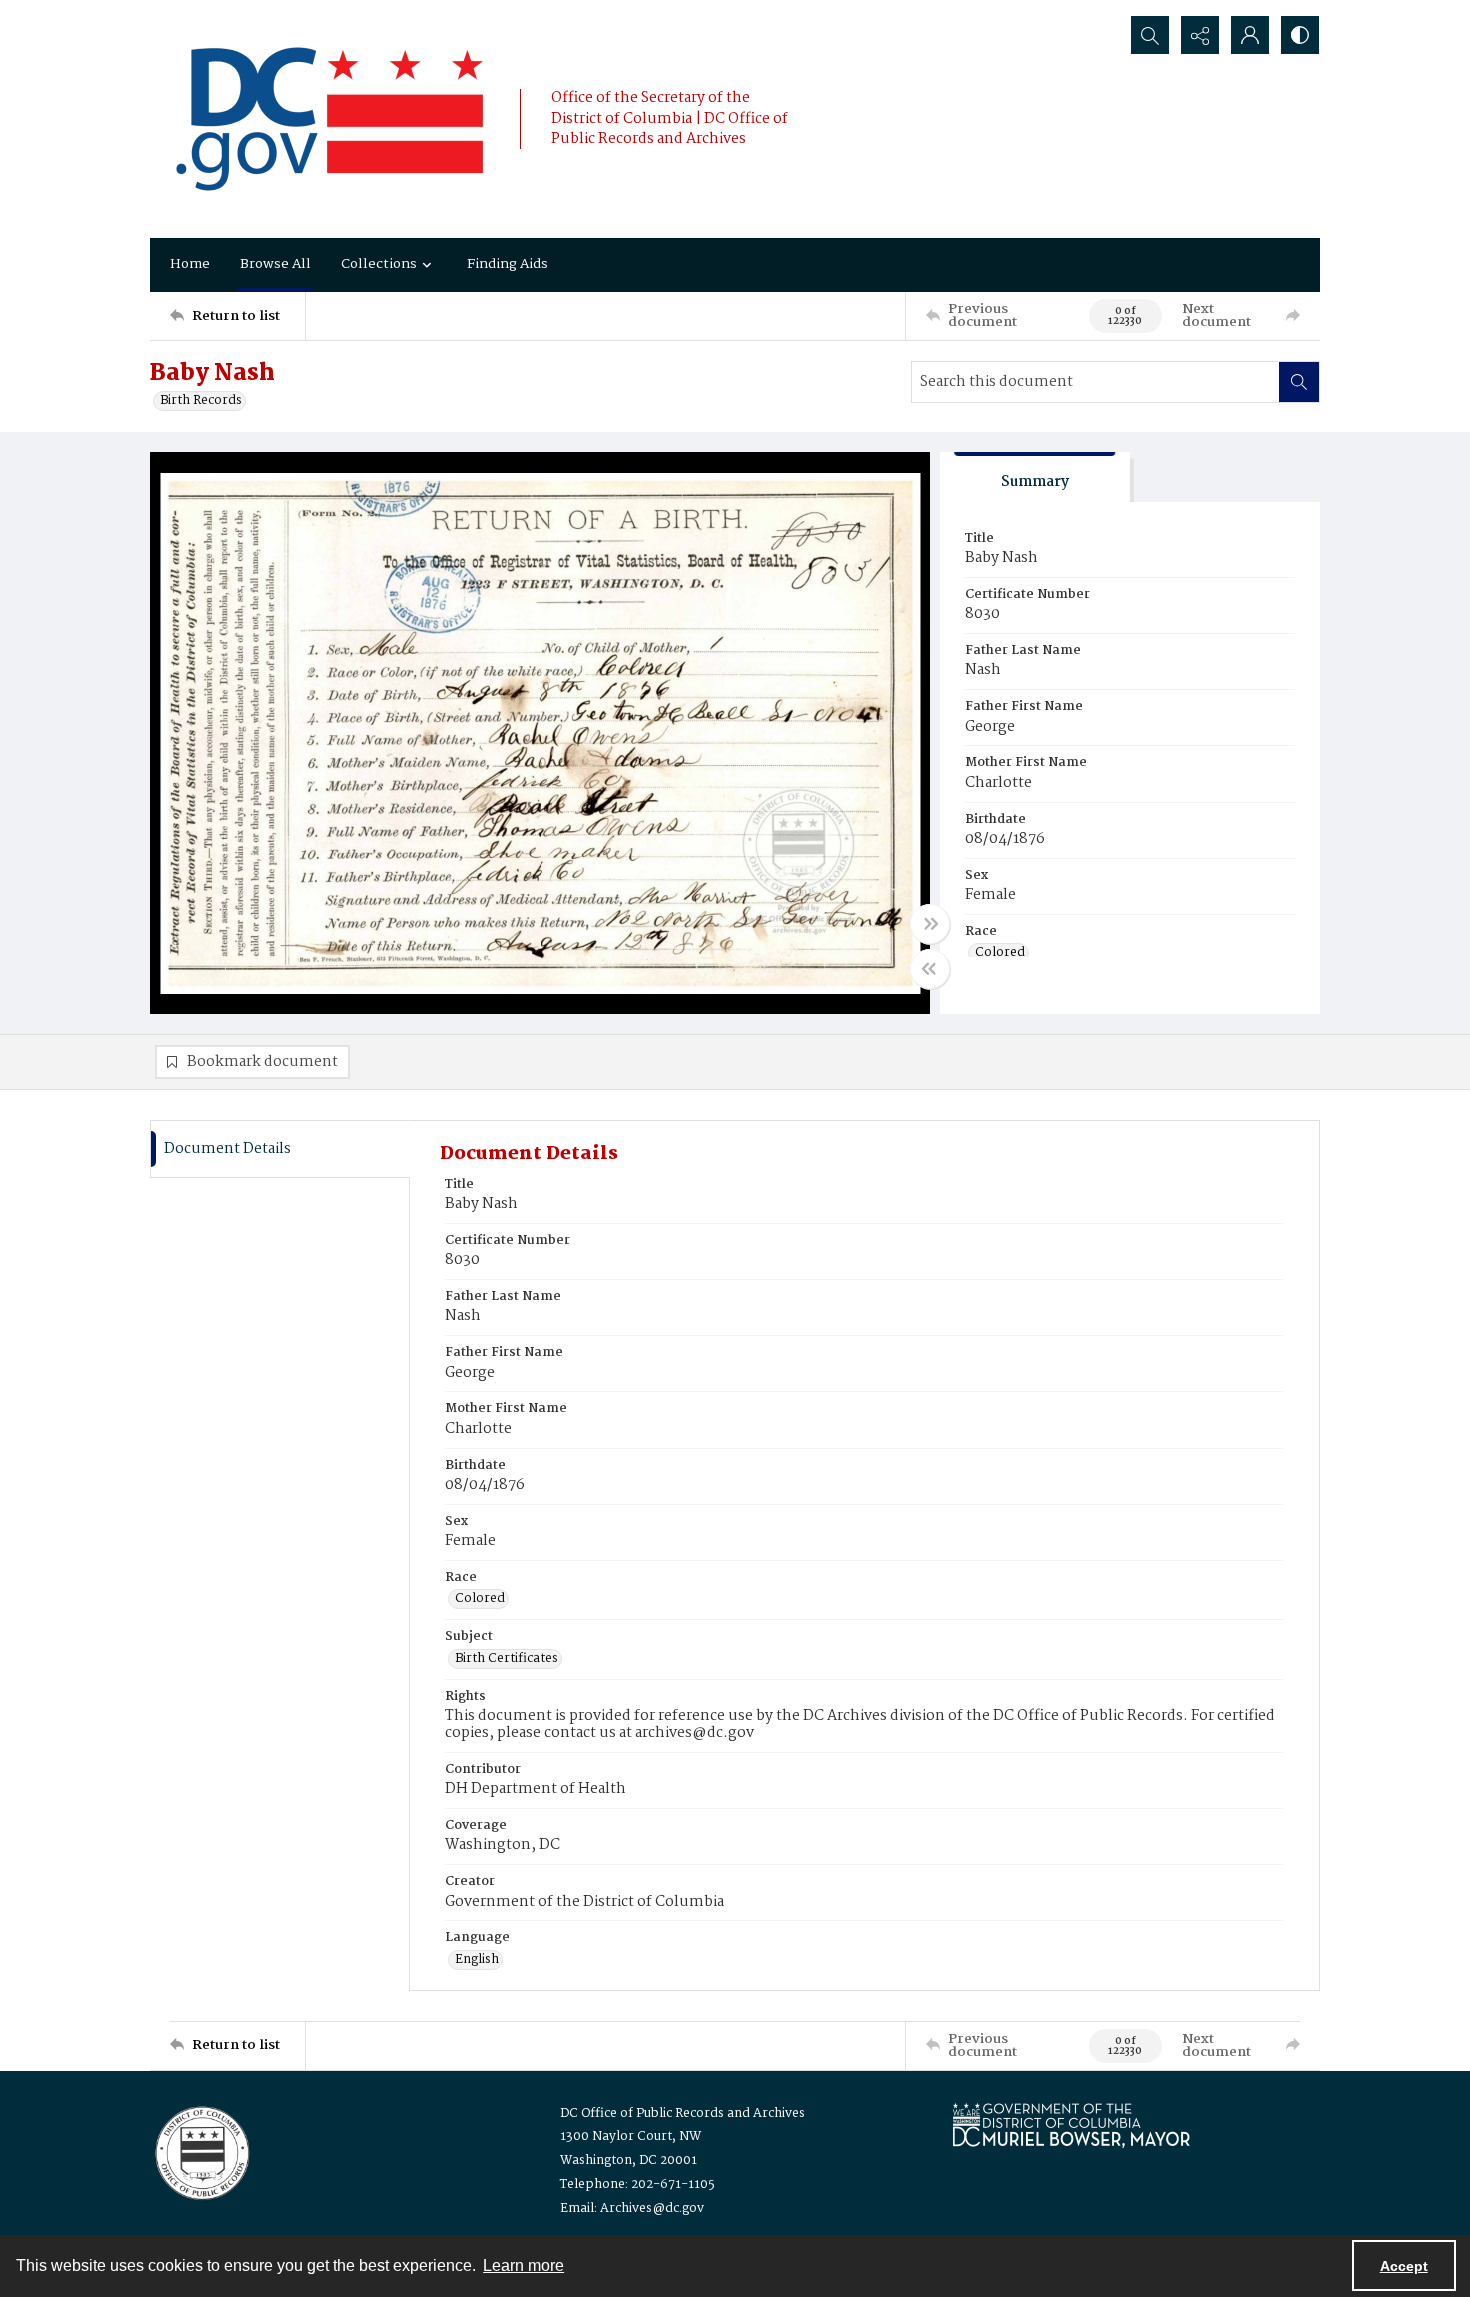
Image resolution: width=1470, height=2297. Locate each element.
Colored (1000, 953)
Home (190, 264)
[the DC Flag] (330, 119)
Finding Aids (507, 264)
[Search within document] (1299, 382)
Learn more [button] (523, 2265)
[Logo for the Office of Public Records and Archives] (200, 2151)
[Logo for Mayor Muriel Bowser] (1071, 2124)
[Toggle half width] (930, 969)
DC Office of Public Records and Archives (682, 2113)
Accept (1404, 2266)
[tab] (1035, 477)
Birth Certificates (506, 1659)
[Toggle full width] (930, 924)
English (477, 1960)
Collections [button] (379, 264)
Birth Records (201, 401)
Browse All (275, 264)
